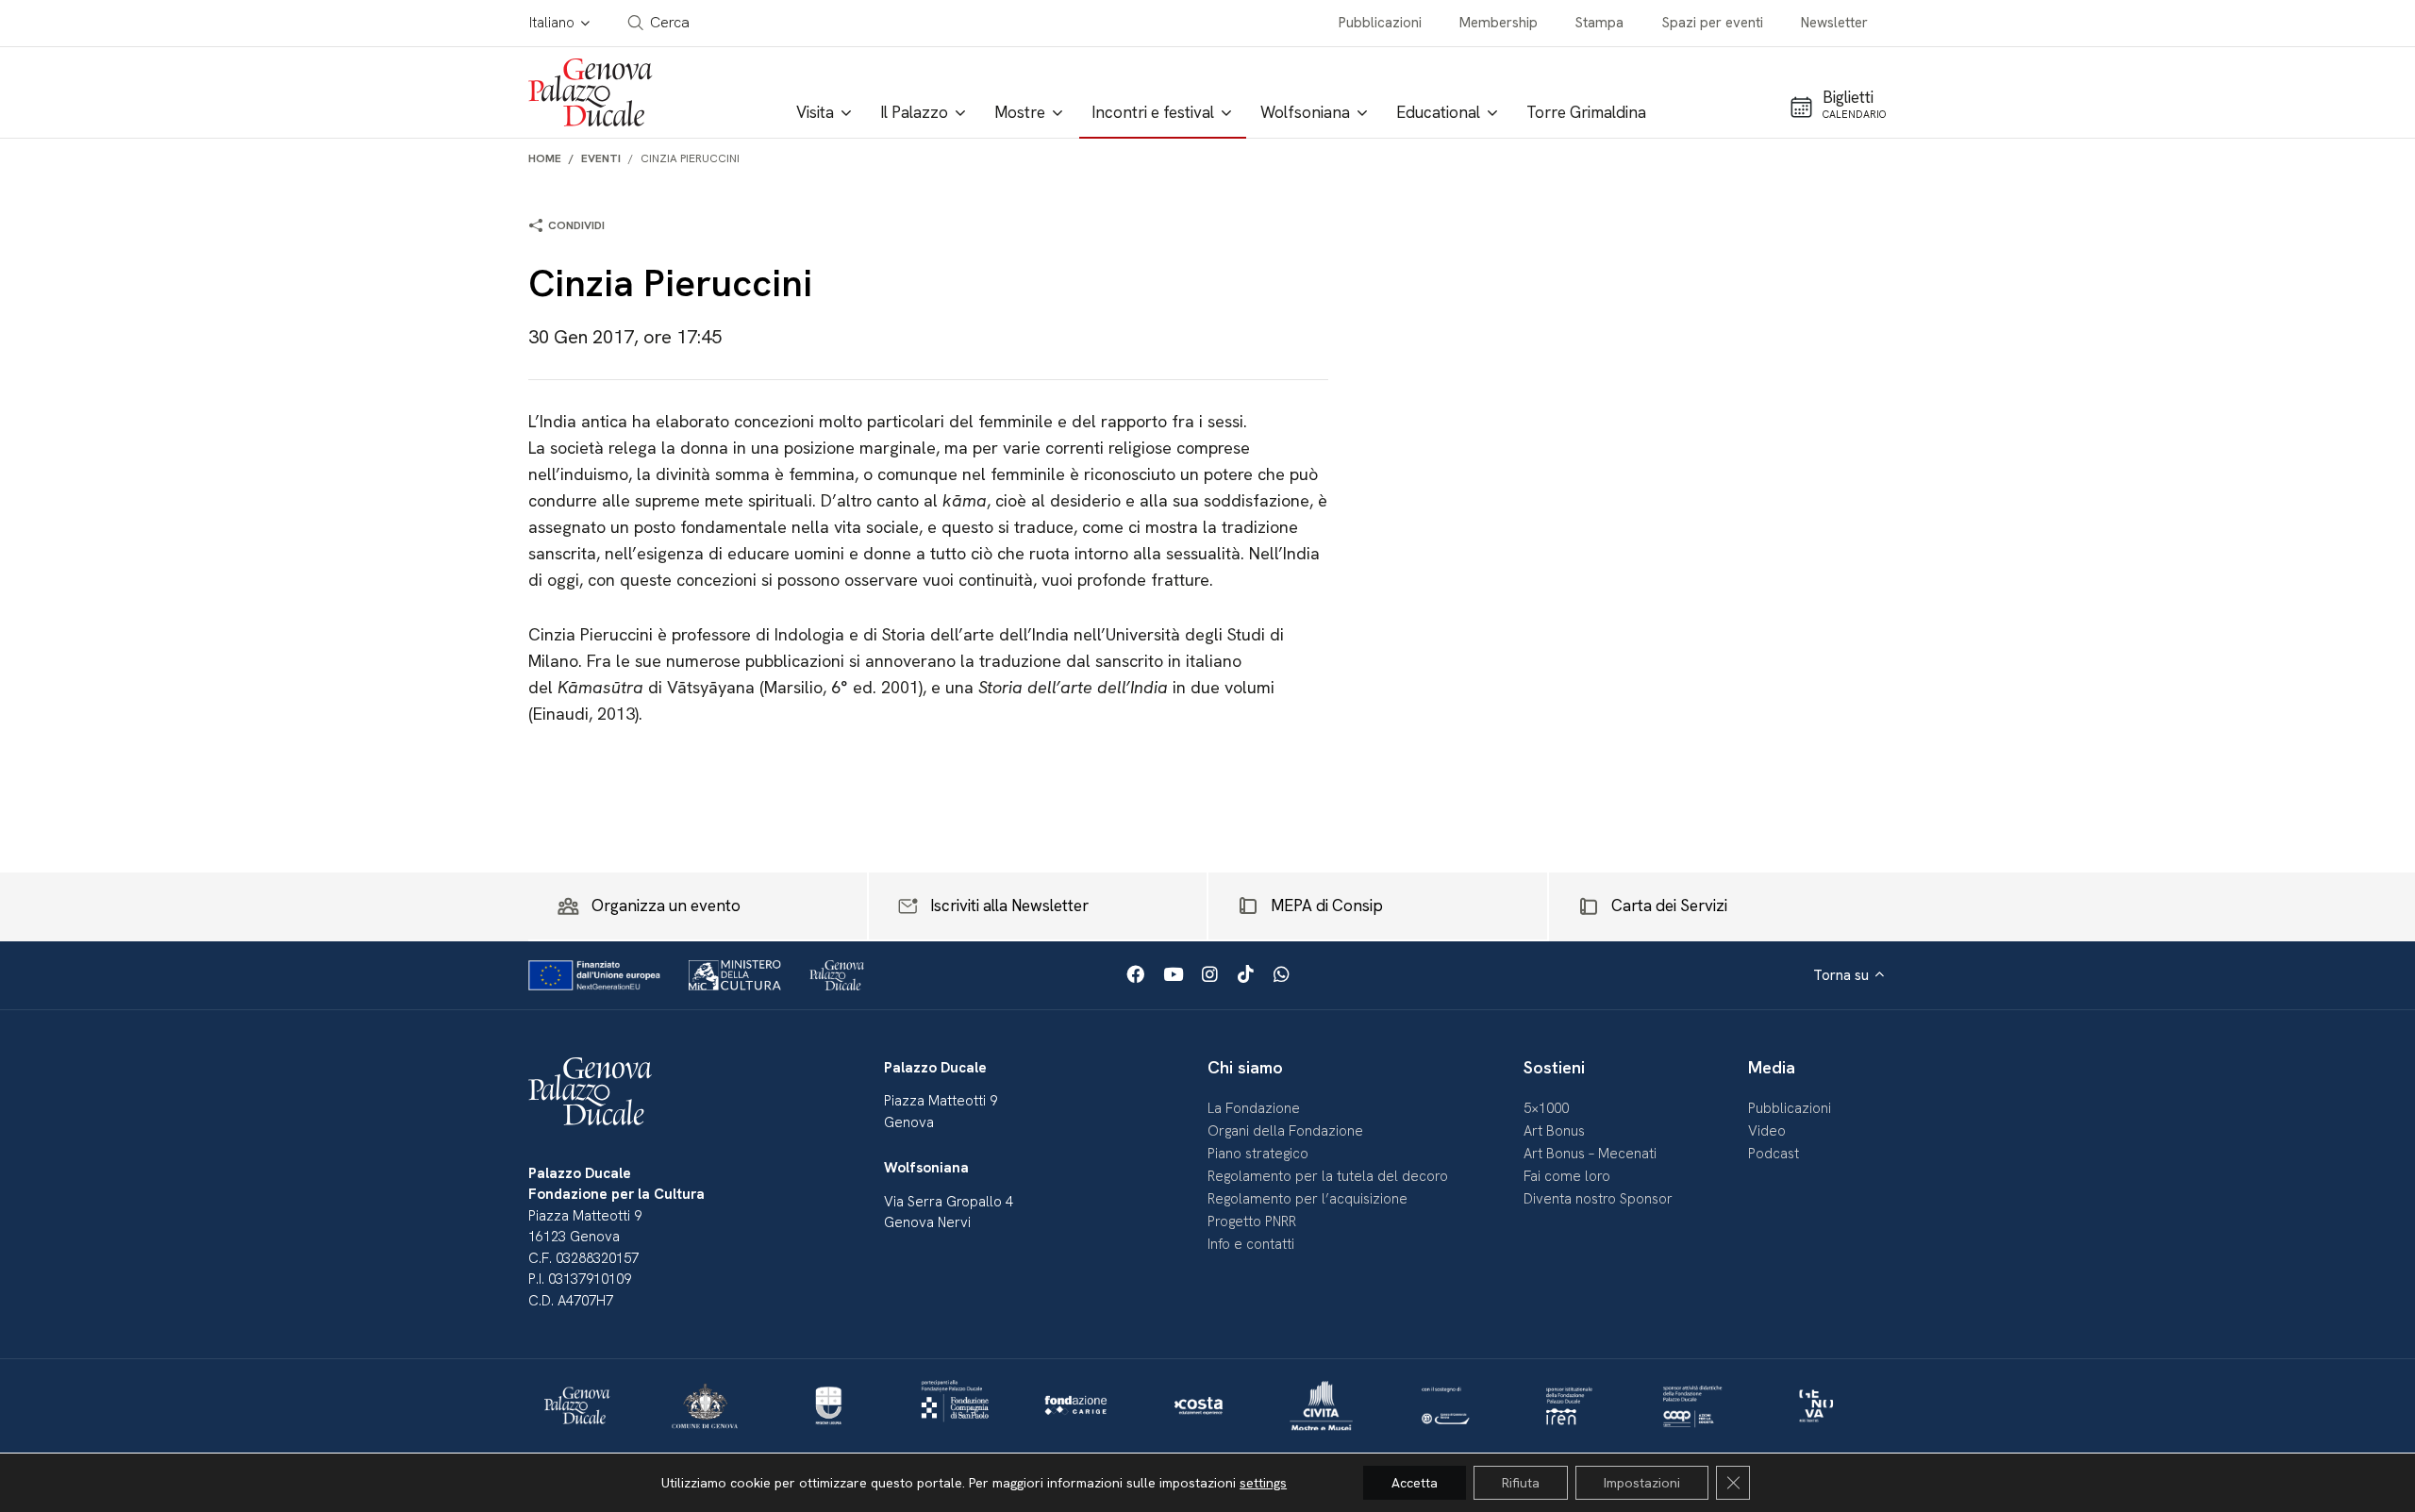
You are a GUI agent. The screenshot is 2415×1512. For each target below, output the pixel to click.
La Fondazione (1254, 1108)
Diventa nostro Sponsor (1598, 1199)
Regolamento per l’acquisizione (1307, 1199)
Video (1767, 1131)
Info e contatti (1251, 1244)
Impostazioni (1642, 1483)
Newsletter (1834, 23)
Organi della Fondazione (1285, 1131)
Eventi (601, 158)
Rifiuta (1521, 1483)
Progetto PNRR (1252, 1221)
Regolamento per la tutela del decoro (1328, 1176)
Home (545, 158)
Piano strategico (1258, 1154)
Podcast (1774, 1154)
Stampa (1599, 23)
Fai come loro (1567, 1176)
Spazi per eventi (1713, 23)
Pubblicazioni (1380, 23)
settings (1263, 1483)
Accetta (1415, 1483)
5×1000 (1546, 1108)
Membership (1499, 23)
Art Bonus (1554, 1131)
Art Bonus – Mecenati (1590, 1154)
